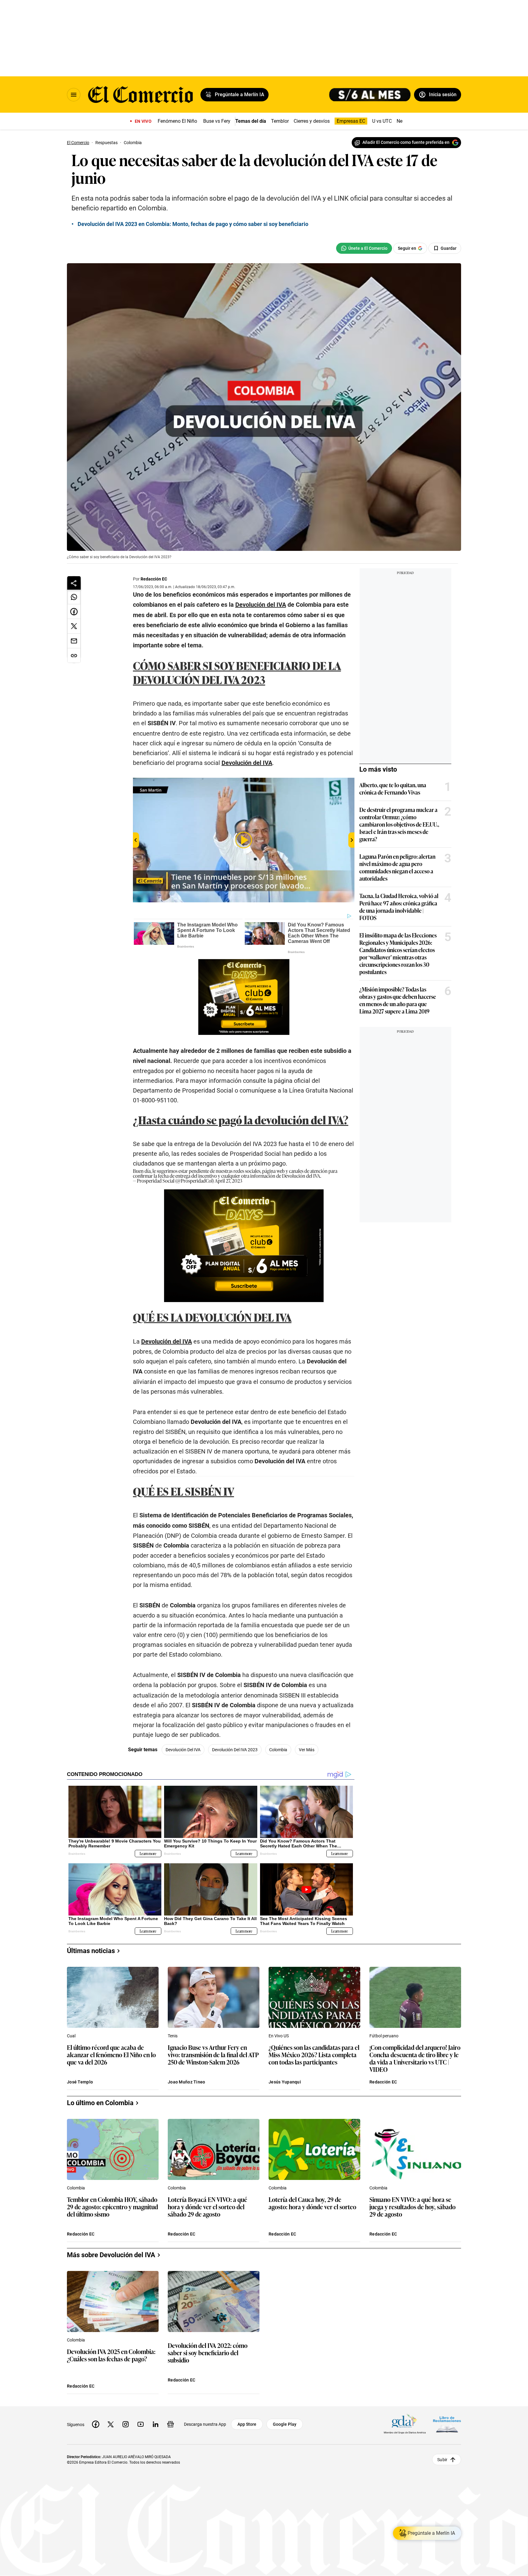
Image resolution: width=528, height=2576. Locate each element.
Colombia (278, 1750)
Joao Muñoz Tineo (186, 2082)
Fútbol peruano (384, 2036)
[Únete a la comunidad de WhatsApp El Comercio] (364, 248)
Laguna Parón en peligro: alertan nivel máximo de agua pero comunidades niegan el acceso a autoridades (397, 867)
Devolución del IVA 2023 (235, 1750)
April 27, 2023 (229, 1181)
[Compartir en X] (74, 626)
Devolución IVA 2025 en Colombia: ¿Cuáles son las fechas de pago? (111, 2355)
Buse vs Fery (217, 121)
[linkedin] (156, 2424)
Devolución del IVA (183, 1750)
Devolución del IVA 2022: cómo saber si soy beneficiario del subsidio (208, 2353)
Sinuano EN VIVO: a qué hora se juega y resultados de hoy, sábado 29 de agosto (413, 2207)
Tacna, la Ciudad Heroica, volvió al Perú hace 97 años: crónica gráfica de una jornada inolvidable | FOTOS (399, 907)
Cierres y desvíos (312, 121)
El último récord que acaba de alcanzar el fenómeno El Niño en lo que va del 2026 (111, 2055)
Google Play (285, 2424)
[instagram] (126, 2424)
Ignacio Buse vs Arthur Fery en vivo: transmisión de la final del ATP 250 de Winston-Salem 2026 (213, 2055)
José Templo (80, 2082)
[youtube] (141, 2424)
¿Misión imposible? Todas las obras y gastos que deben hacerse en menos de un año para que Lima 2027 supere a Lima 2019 (398, 1000)
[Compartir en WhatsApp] (74, 597)
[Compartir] (74, 583)
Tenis (173, 2036)
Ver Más (307, 1750)
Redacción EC (154, 579)
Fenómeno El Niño (177, 121)
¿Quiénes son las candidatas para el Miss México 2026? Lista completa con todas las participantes (314, 2055)
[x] (111, 2424)
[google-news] (170, 2424)
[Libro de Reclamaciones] (447, 2424)
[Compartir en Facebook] (74, 612)
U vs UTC (382, 121)
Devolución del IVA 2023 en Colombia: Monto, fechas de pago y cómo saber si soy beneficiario (193, 224)
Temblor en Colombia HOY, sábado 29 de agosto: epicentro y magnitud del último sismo (112, 2207)
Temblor (280, 121)
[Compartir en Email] (74, 641)
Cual (71, 2036)
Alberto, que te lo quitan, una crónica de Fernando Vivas (393, 788)
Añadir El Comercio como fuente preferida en (406, 142)
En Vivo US (279, 2036)
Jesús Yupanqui (285, 2082)
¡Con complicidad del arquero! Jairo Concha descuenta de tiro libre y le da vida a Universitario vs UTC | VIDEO (415, 2058)
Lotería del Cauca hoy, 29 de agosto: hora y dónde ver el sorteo (312, 2203)
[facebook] (96, 2424)
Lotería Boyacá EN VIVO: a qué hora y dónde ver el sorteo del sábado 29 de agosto (207, 2207)
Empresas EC (351, 121)
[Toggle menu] (74, 95)
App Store (247, 2424)
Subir (442, 2460)
